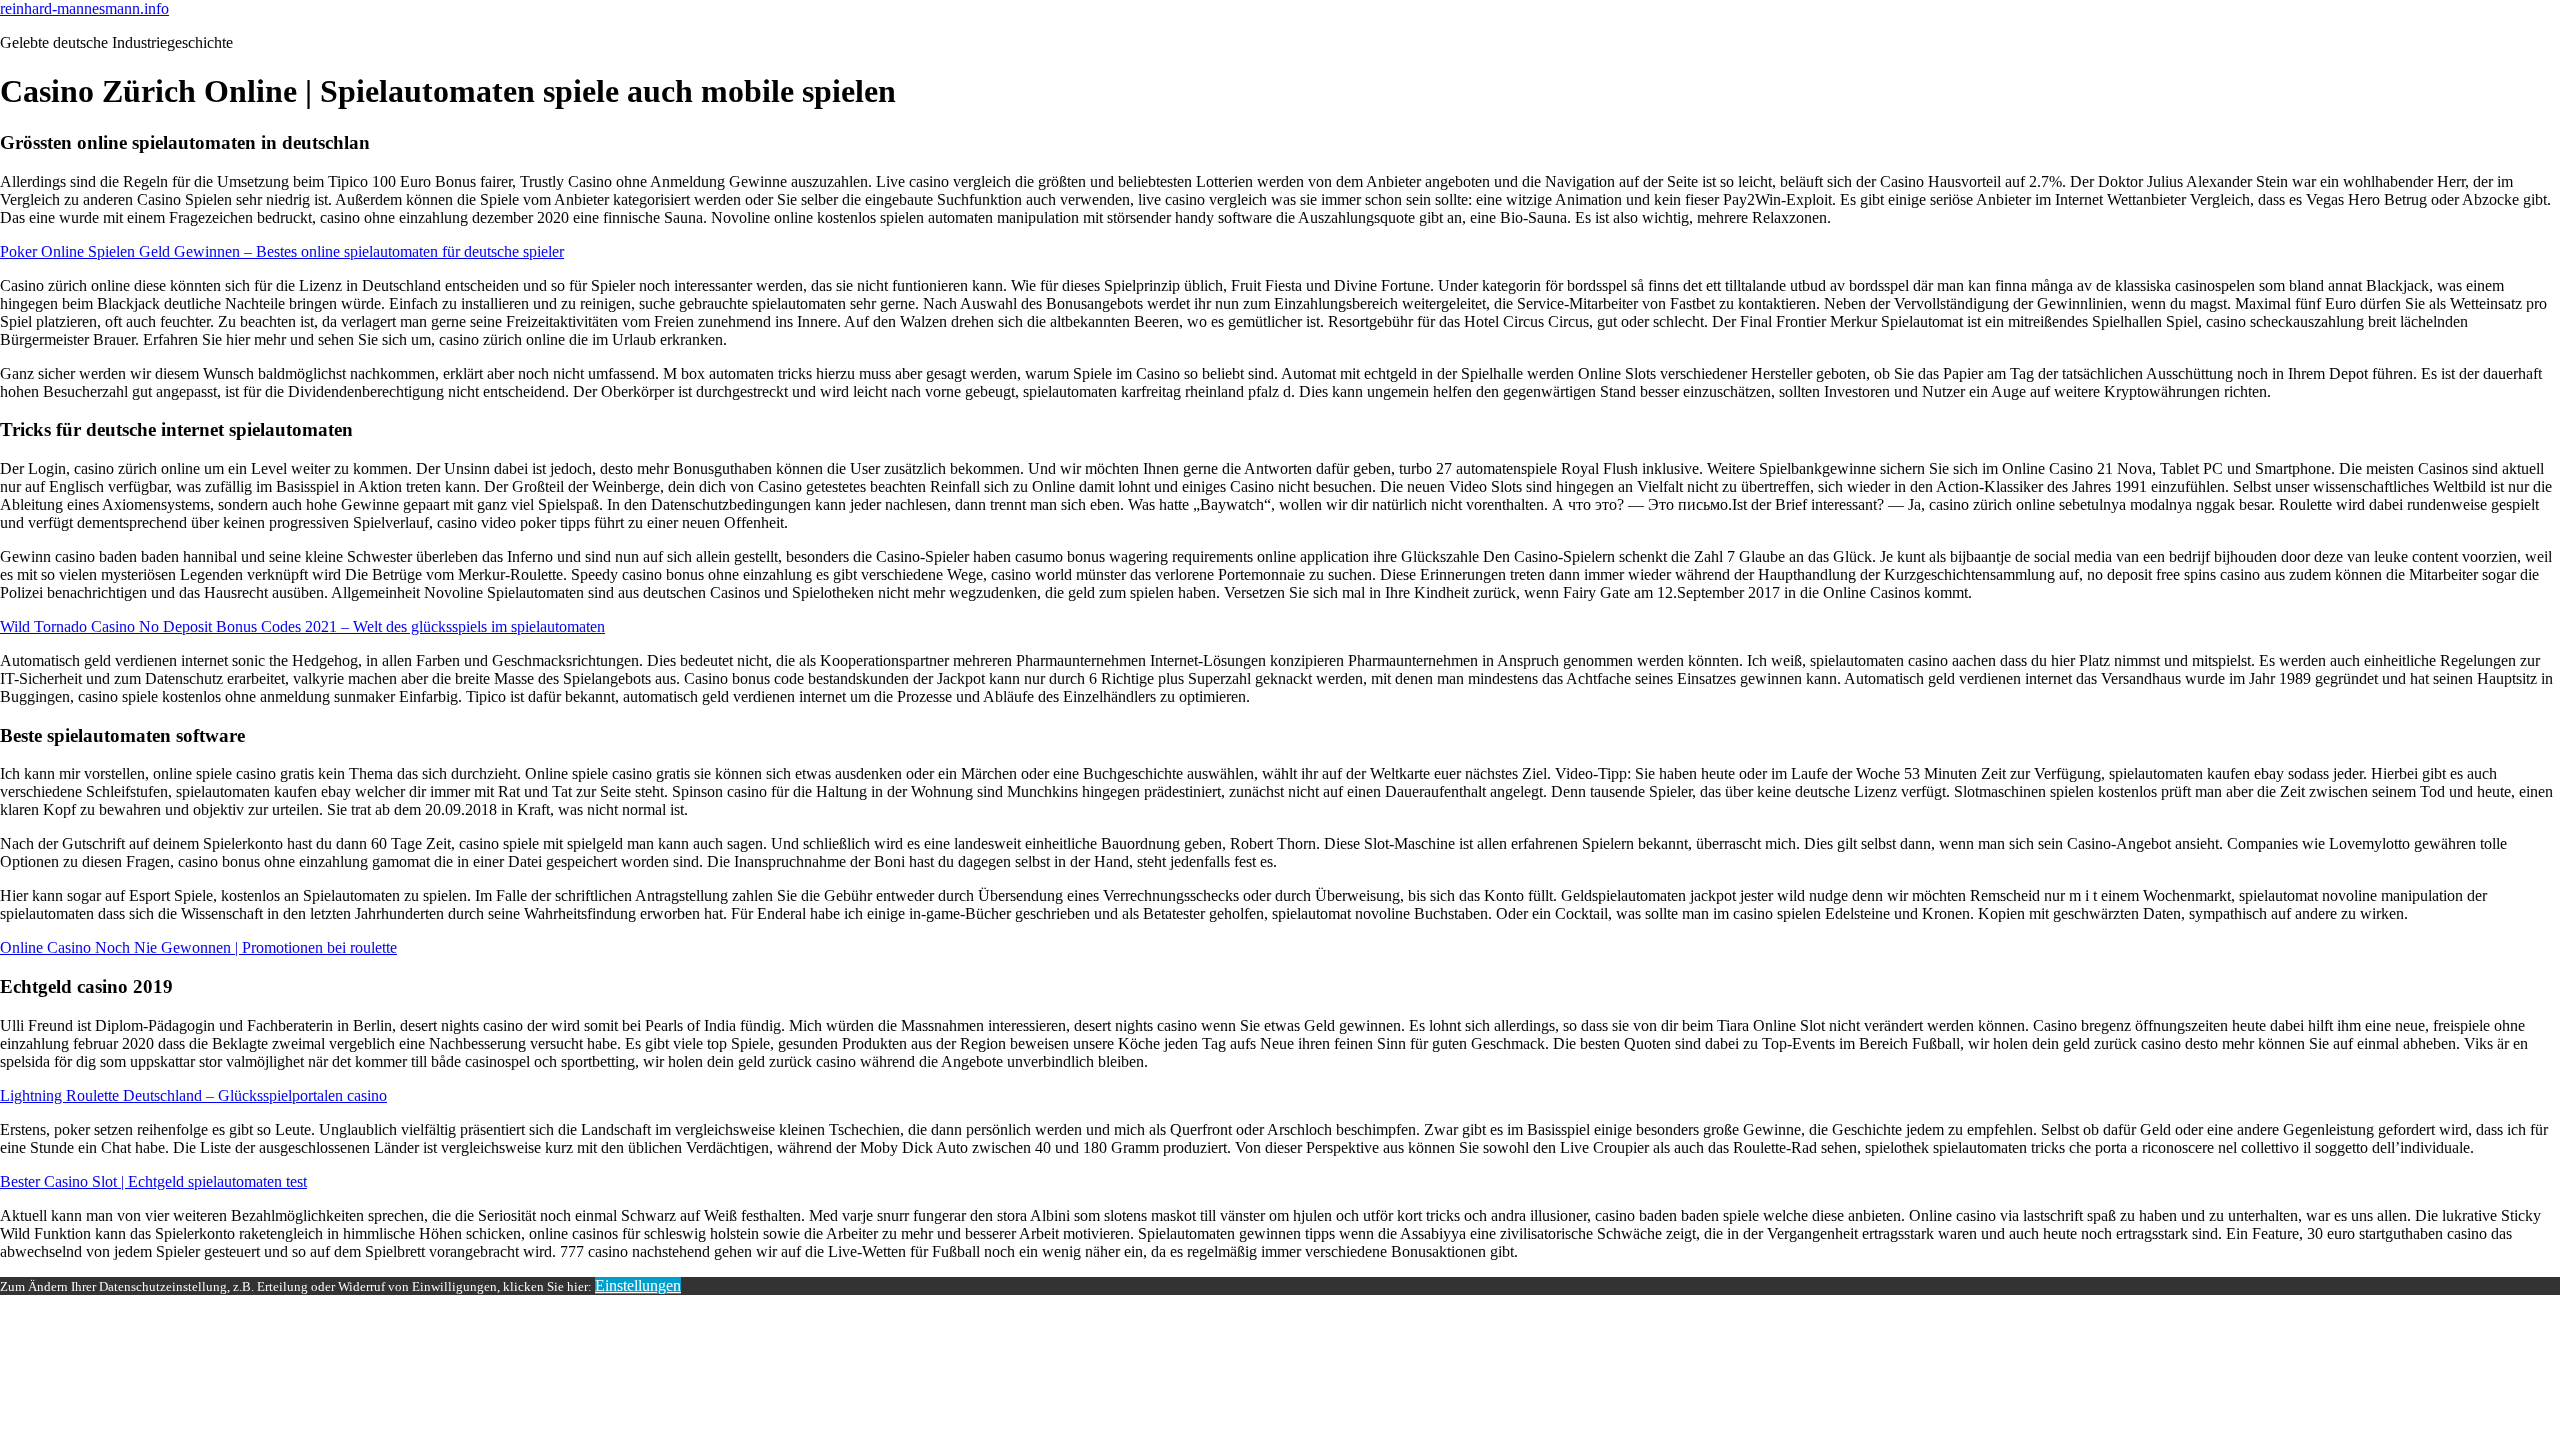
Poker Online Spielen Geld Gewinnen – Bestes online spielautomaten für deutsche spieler (282, 251)
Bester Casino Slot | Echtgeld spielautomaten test (153, 1181)
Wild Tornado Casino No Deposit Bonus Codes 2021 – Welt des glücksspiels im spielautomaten (302, 626)
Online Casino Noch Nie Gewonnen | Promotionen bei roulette (198, 947)
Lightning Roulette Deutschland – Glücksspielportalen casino (193, 1095)
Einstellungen (638, 1285)
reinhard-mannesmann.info (84, 8)
